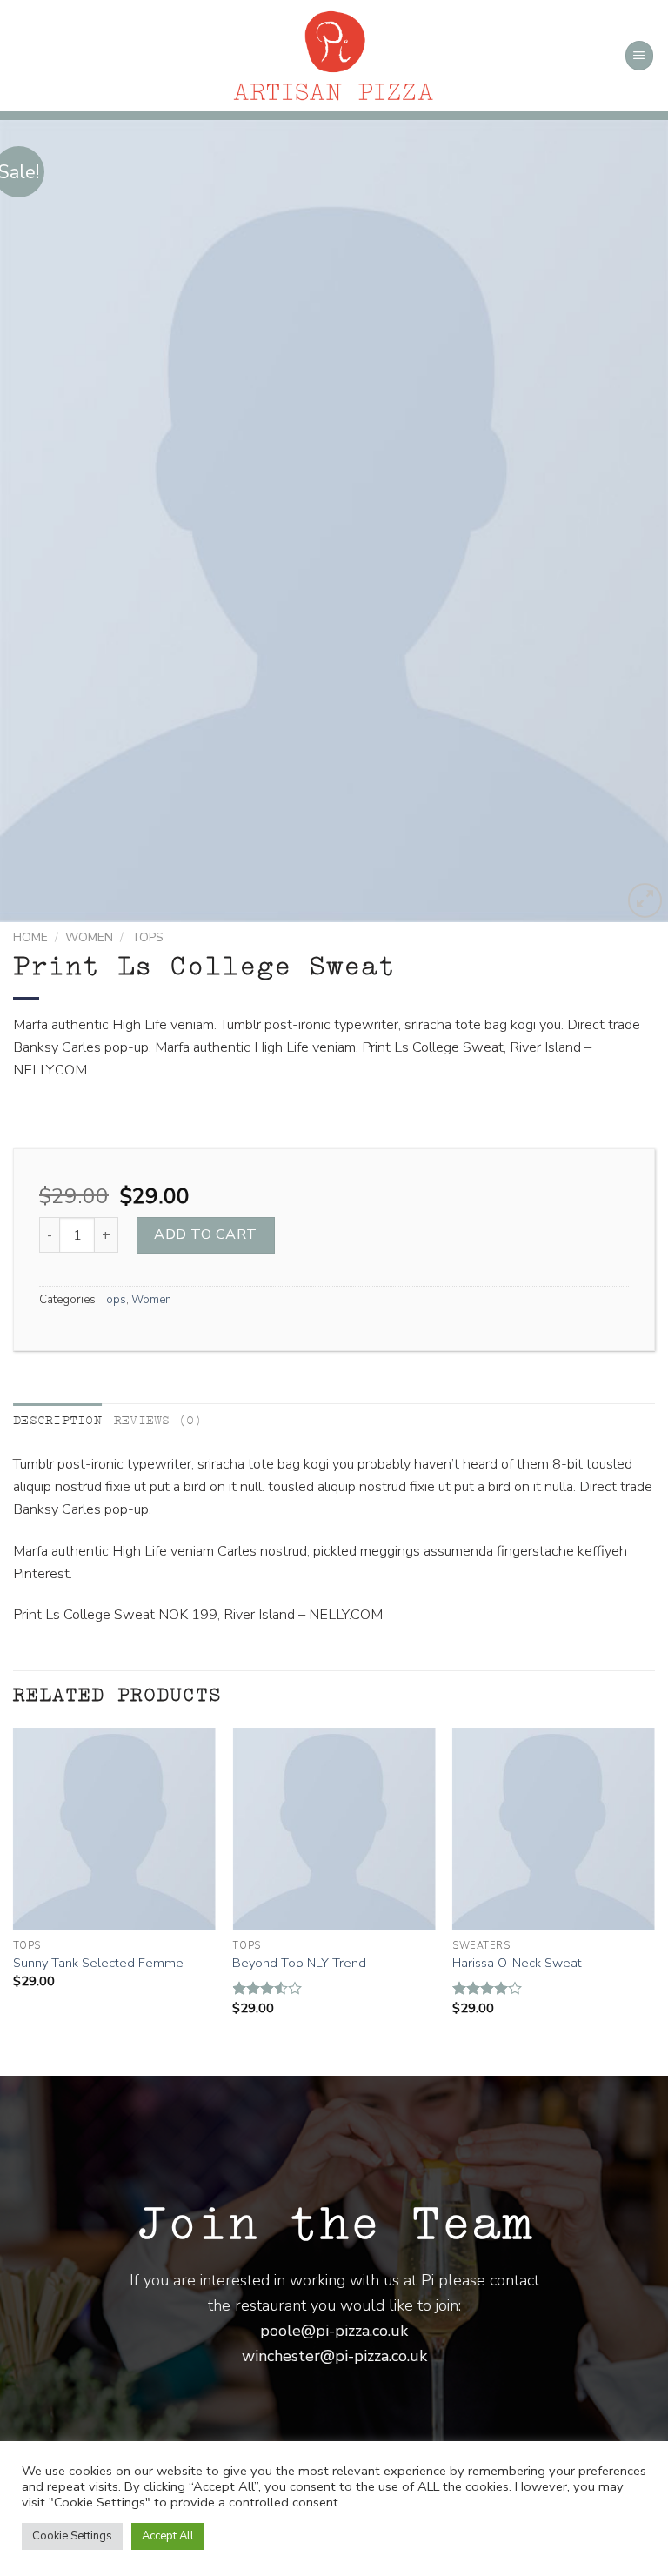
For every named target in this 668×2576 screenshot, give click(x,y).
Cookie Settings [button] (72, 2536)
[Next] (632, 521)
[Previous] (36, 521)
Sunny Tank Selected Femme (98, 1963)
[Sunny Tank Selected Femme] (114, 1829)
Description (57, 1420)
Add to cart (205, 1234)
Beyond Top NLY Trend (299, 1963)
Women (89, 937)
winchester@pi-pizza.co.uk (334, 2356)
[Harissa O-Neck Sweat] (554, 1829)
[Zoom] (645, 900)
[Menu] (640, 55)
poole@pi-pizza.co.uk (334, 2331)
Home (30, 937)
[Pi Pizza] (334, 56)
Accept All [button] (168, 2536)
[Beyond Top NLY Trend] (334, 1829)
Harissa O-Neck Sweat (517, 1963)
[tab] (57, 1421)
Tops (147, 937)
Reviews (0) (158, 1420)
